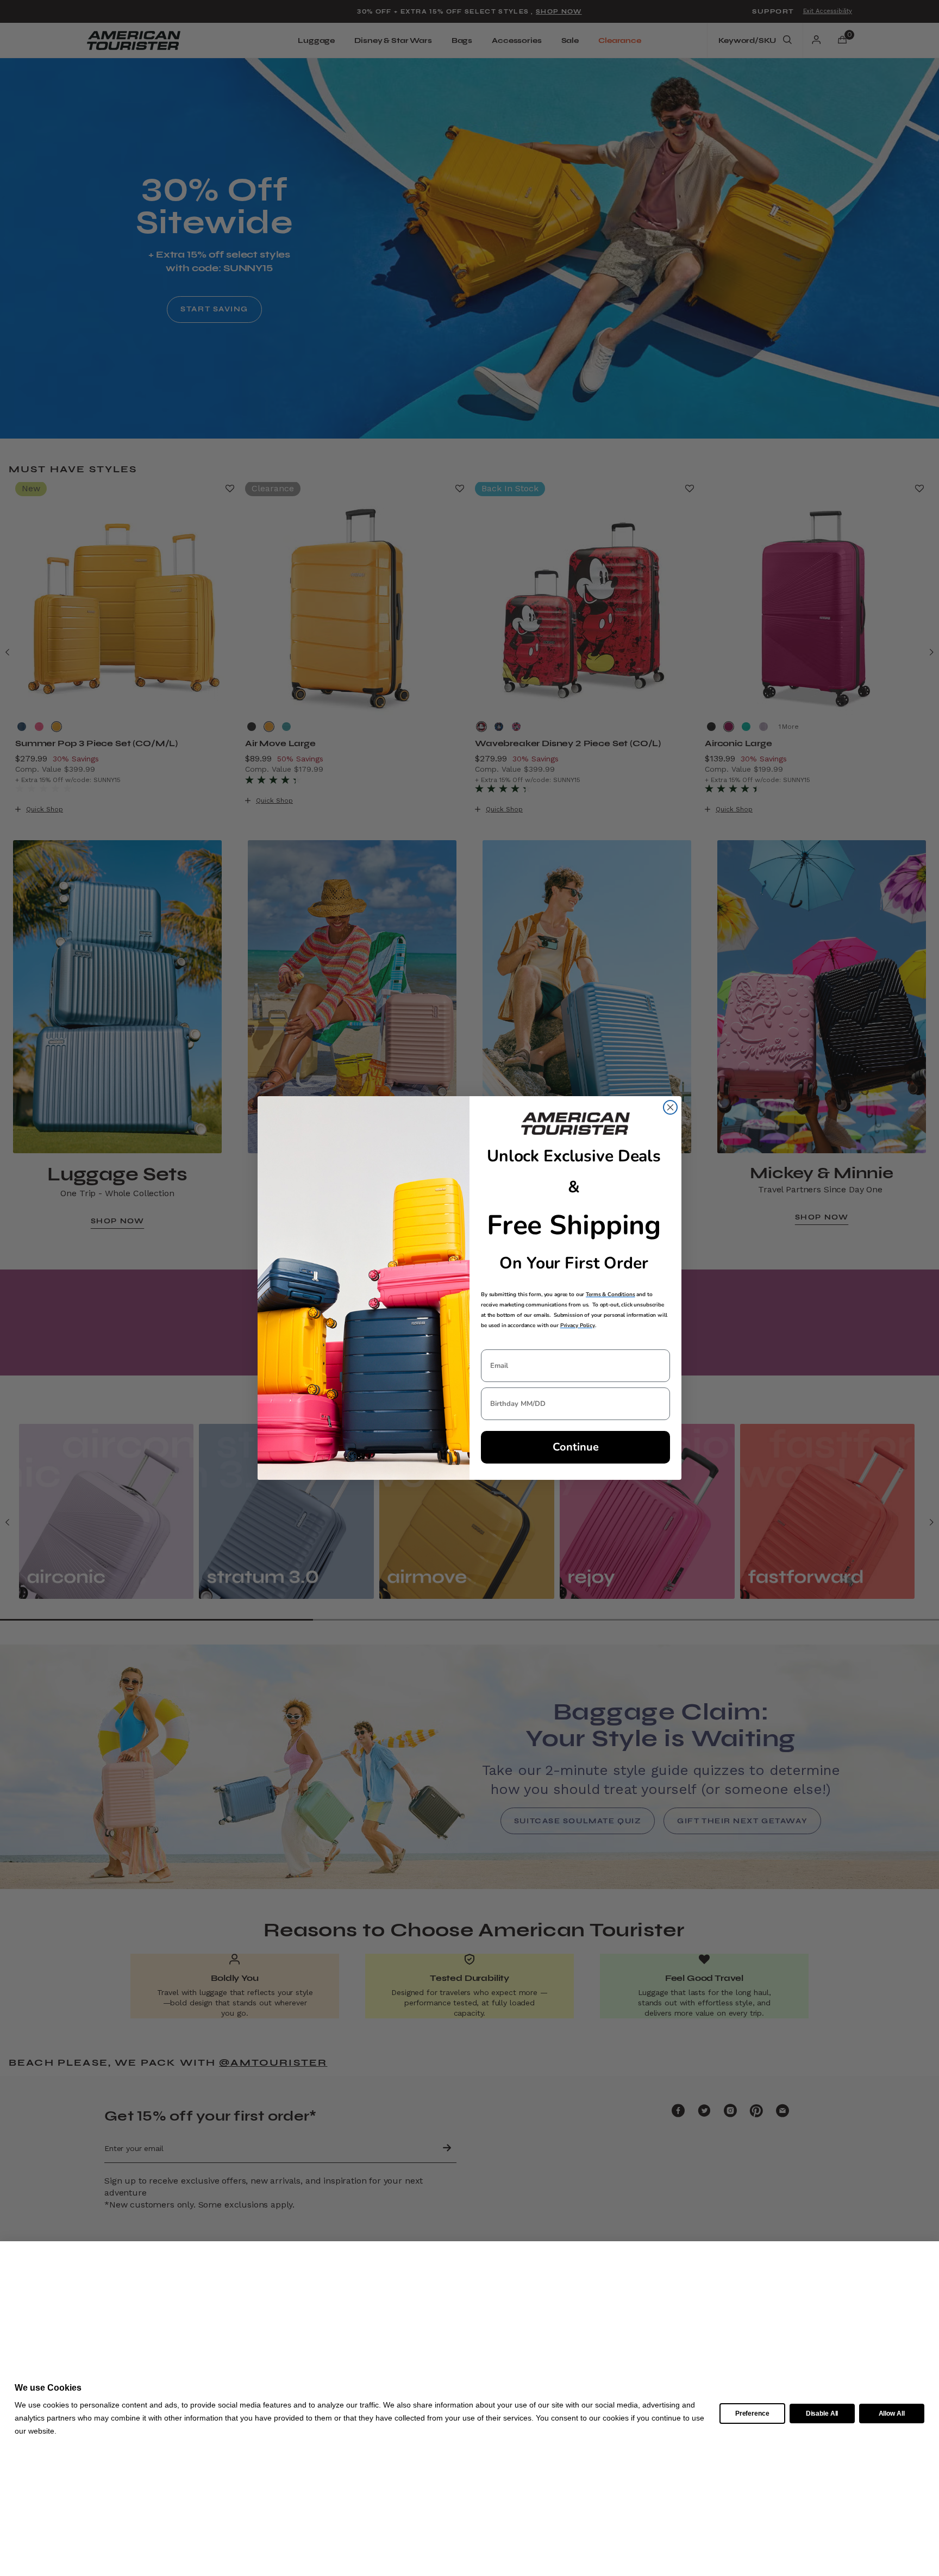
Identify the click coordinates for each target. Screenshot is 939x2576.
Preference (752, 2414)
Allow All (892, 2414)
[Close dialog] (670, 1107)
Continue (576, 1447)
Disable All (822, 2414)
